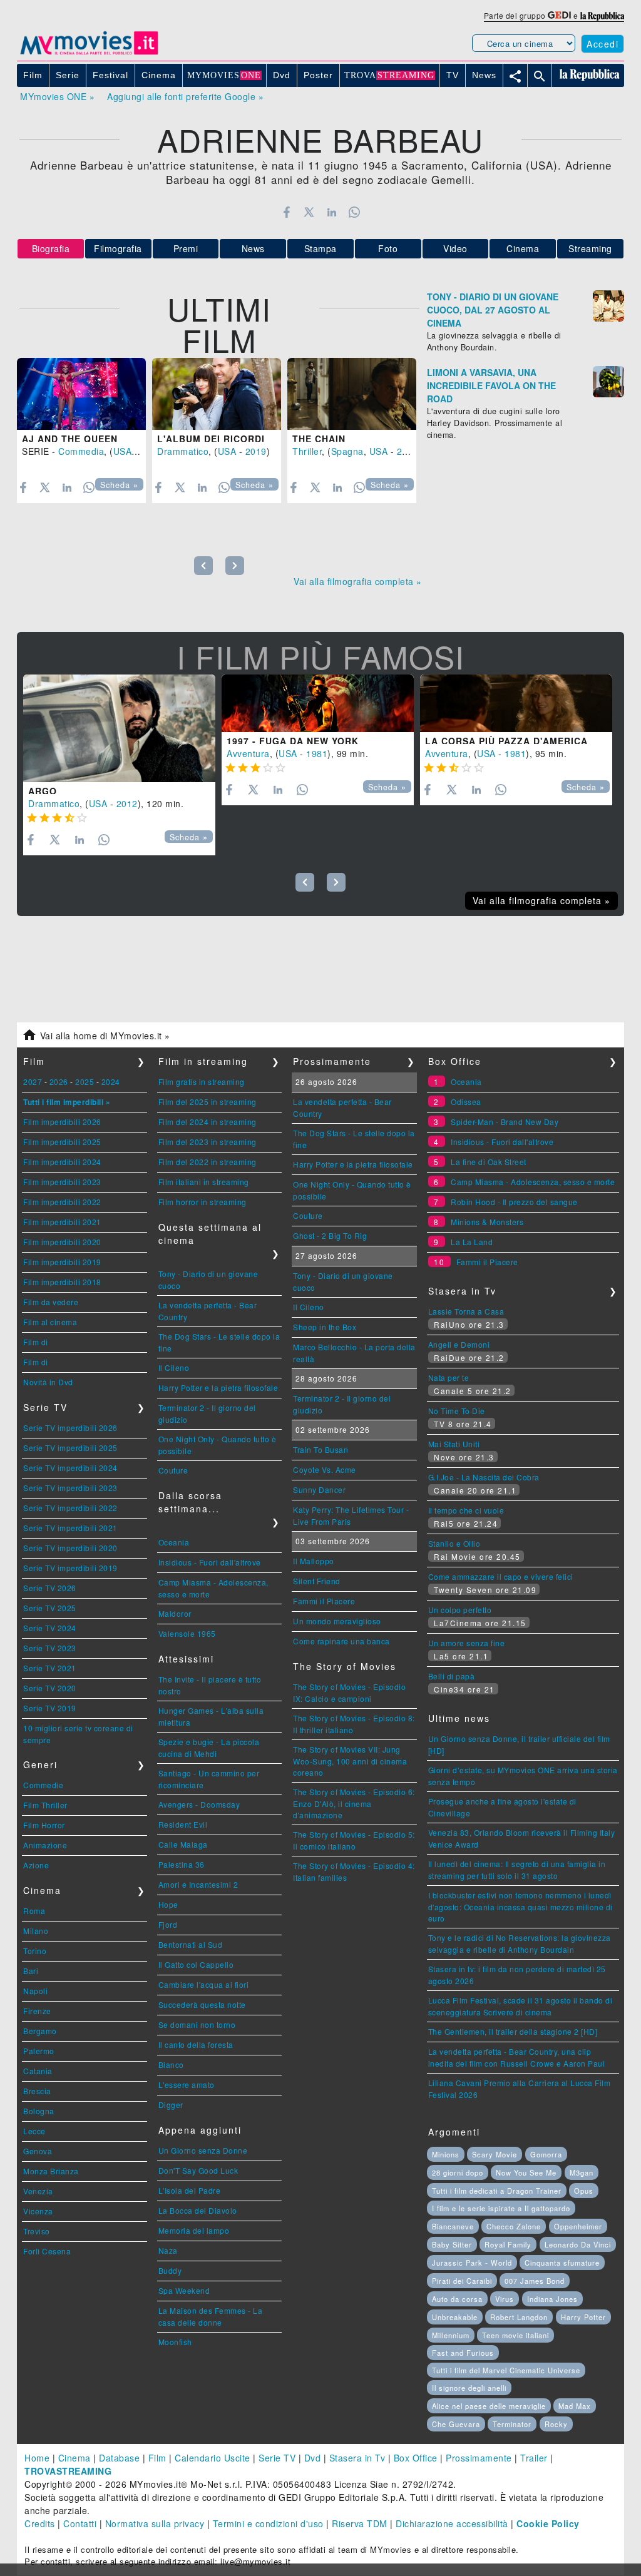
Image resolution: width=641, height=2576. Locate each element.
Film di (36, 1342)
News (253, 248)
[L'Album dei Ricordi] (217, 394)
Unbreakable (455, 2317)
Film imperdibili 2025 (62, 1142)
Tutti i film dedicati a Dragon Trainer (497, 2191)
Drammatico (183, 451)
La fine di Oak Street (489, 1162)
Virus (505, 2299)
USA (123, 451)
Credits (40, 2523)
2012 (127, 803)
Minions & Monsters (487, 1222)
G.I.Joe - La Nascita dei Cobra (484, 1477)
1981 (317, 753)
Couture (173, 1470)
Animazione (45, 1845)
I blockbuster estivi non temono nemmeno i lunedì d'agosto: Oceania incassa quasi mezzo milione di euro (520, 1907)
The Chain (319, 439)
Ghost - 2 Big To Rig (330, 1235)
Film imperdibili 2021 (62, 1222)
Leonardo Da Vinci (578, 2244)
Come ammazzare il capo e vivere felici (501, 1576)
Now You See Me (526, 2172)
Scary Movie (495, 2154)
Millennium (451, 2335)
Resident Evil (183, 1824)
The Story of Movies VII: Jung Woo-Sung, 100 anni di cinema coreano (350, 1761)
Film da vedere (51, 1302)
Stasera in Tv (357, 2458)
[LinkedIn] (331, 212)
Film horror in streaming (203, 1202)
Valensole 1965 (187, 1633)
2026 (59, 1082)
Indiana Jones (552, 2299)
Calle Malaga (183, 1844)
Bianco (171, 2064)
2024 (111, 1082)
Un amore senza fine (467, 1643)
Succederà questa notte (202, 2004)
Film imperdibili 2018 (62, 1282)
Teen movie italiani (515, 2335)
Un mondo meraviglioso (337, 1621)
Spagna (347, 451)
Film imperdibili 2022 (62, 1202)
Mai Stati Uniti (454, 1444)
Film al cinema (50, 1322)
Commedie (43, 1785)
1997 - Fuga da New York (293, 741)
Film (157, 2458)
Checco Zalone (514, 2226)
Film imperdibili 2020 (62, 1242)
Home (37, 2458)
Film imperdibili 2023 (62, 1182)
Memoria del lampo (194, 2230)
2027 (33, 1082)
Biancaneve (453, 2226)
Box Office (416, 2458)
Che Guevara (456, 2424)
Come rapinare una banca (341, 1641)
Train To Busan (320, 1449)
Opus (584, 2191)
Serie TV (277, 2458)
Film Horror (44, 1825)
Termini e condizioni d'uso (268, 2523)
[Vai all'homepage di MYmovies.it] (89, 54)
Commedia (81, 451)
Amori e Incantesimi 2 (198, 1884)
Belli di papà (452, 1676)
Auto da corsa (457, 2299)
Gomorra (546, 2154)
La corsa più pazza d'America (506, 741)
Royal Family (508, 2244)
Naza (168, 2250)
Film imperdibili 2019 (62, 1262)
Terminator (512, 2424)
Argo (43, 791)
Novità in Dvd (48, 1382)
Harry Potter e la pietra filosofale (218, 1387)
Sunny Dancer (319, 1489)
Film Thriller (45, 1805)
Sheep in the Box (325, 1327)
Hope (168, 1904)
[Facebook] (286, 212)
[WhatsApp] (355, 212)
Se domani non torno (197, 2024)
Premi (186, 248)
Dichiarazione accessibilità (452, 2523)
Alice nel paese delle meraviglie (489, 2406)
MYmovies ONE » (57, 96)
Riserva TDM (360, 2523)
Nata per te (449, 1377)
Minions (446, 2154)
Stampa (320, 248)
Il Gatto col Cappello (196, 1964)
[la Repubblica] (602, 15)
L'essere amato (187, 2085)
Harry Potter (583, 2317)
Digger (171, 2105)
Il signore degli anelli (469, 2388)
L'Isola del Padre (190, 2190)
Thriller (307, 451)
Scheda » (119, 485)
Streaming (590, 248)
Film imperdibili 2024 (62, 1162)
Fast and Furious (463, 2353)
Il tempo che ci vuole (466, 1510)
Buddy (170, 2270)
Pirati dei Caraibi (462, 2281)
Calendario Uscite (213, 2458)
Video (455, 248)
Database (119, 2458)
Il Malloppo (314, 1561)
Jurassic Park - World (472, 2263)
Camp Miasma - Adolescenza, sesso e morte (533, 1182)
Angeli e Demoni (459, 1344)
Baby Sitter (452, 2244)
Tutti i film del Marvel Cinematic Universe (506, 2370)
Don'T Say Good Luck (198, 2170)
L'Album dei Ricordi (211, 439)
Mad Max (575, 2406)
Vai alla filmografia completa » (358, 581)
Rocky (556, 2424)
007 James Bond (535, 2281)
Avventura (248, 753)
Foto (388, 248)
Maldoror (175, 1613)
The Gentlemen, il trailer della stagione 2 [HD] (513, 2031)
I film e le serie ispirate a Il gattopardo (501, 2208)
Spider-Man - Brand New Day (505, 1122)
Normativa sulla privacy (155, 2523)
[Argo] (119, 729)
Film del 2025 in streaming (208, 1102)
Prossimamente (479, 2458)
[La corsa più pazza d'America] (516, 703)
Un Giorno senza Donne (203, 2150)
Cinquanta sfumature (562, 2263)
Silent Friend (317, 1581)
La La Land (472, 1242)
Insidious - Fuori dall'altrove (210, 1562)
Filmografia (118, 248)
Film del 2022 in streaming (208, 1162)
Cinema (523, 248)
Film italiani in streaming (204, 1182)
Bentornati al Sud (191, 1944)
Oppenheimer (578, 2226)
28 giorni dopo (458, 2172)
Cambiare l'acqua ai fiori (204, 1984)
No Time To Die (457, 1411)
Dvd (313, 2458)
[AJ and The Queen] (81, 394)
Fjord (168, 1924)
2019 (256, 451)
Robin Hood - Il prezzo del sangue (514, 1202)
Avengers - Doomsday (199, 1804)
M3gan (582, 2172)
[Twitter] (309, 212)
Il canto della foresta (196, 2044)
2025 (85, 1082)
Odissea (466, 1102)
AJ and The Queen (70, 439)
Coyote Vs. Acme (325, 1469)
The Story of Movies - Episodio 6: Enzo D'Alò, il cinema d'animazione (354, 1803)
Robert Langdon (519, 2317)
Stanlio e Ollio (454, 1543)
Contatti (80, 2523)
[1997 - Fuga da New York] (318, 703)
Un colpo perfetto (460, 1610)
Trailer (534, 2458)
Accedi (603, 44)
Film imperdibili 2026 (62, 1122)
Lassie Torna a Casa (466, 1311)
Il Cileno (174, 1367)
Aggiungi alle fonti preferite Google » (185, 96)
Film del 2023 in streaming (208, 1142)
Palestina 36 (182, 1864)
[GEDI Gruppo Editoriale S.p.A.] (559, 15)
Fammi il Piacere (324, 1601)
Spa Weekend (184, 2290)
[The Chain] (352, 394)
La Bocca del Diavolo (198, 2210)
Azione (36, 1865)
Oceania (174, 1542)
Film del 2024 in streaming (208, 1122)
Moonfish (175, 2342)
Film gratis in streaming (202, 1082)
